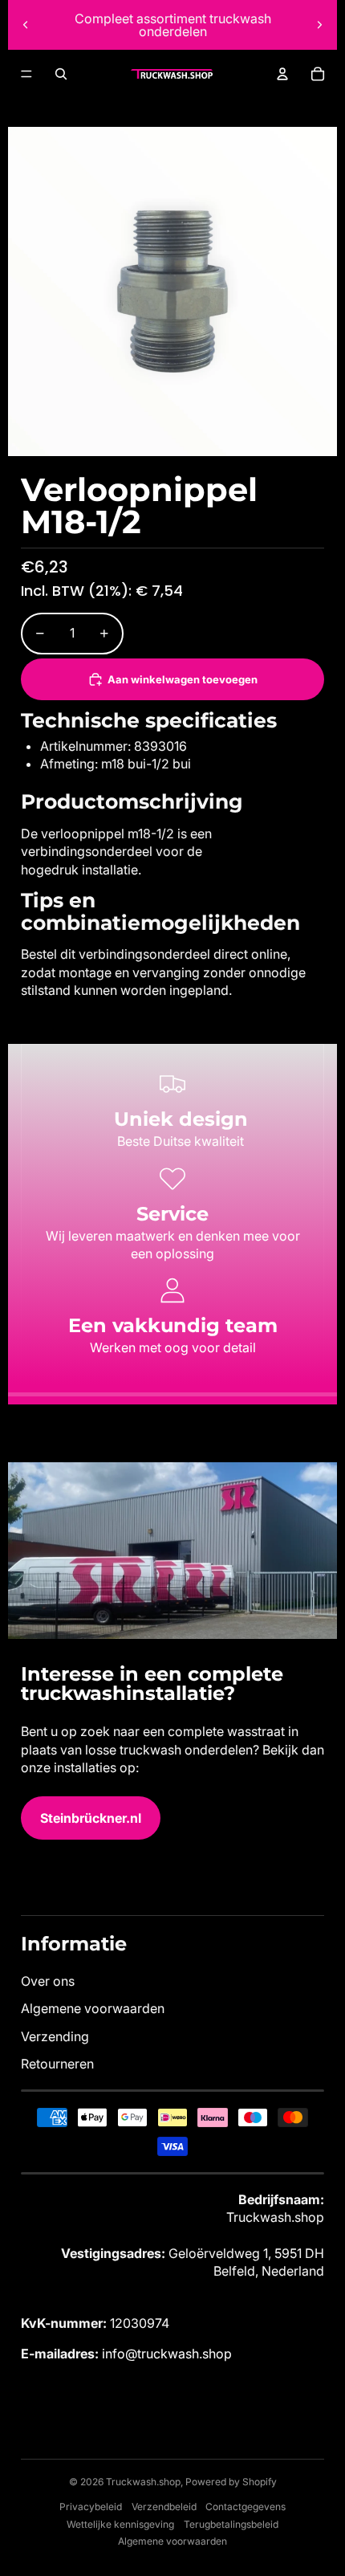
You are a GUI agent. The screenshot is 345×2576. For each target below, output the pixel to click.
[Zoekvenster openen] (61, 74)
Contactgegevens (246, 2507)
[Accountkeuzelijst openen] (282, 74)
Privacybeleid (91, 2507)
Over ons (48, 1981)
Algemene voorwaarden (93, 2008)
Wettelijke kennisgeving (120, 2524)
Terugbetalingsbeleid (231, 2524)
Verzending (55, 2036)
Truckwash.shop (143, 2482)
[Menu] (26, 74)
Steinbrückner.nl (91, 1818)
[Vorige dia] (26, 25)
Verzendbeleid (164, 2507)
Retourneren (57, 2064)
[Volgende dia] (319, 25)
